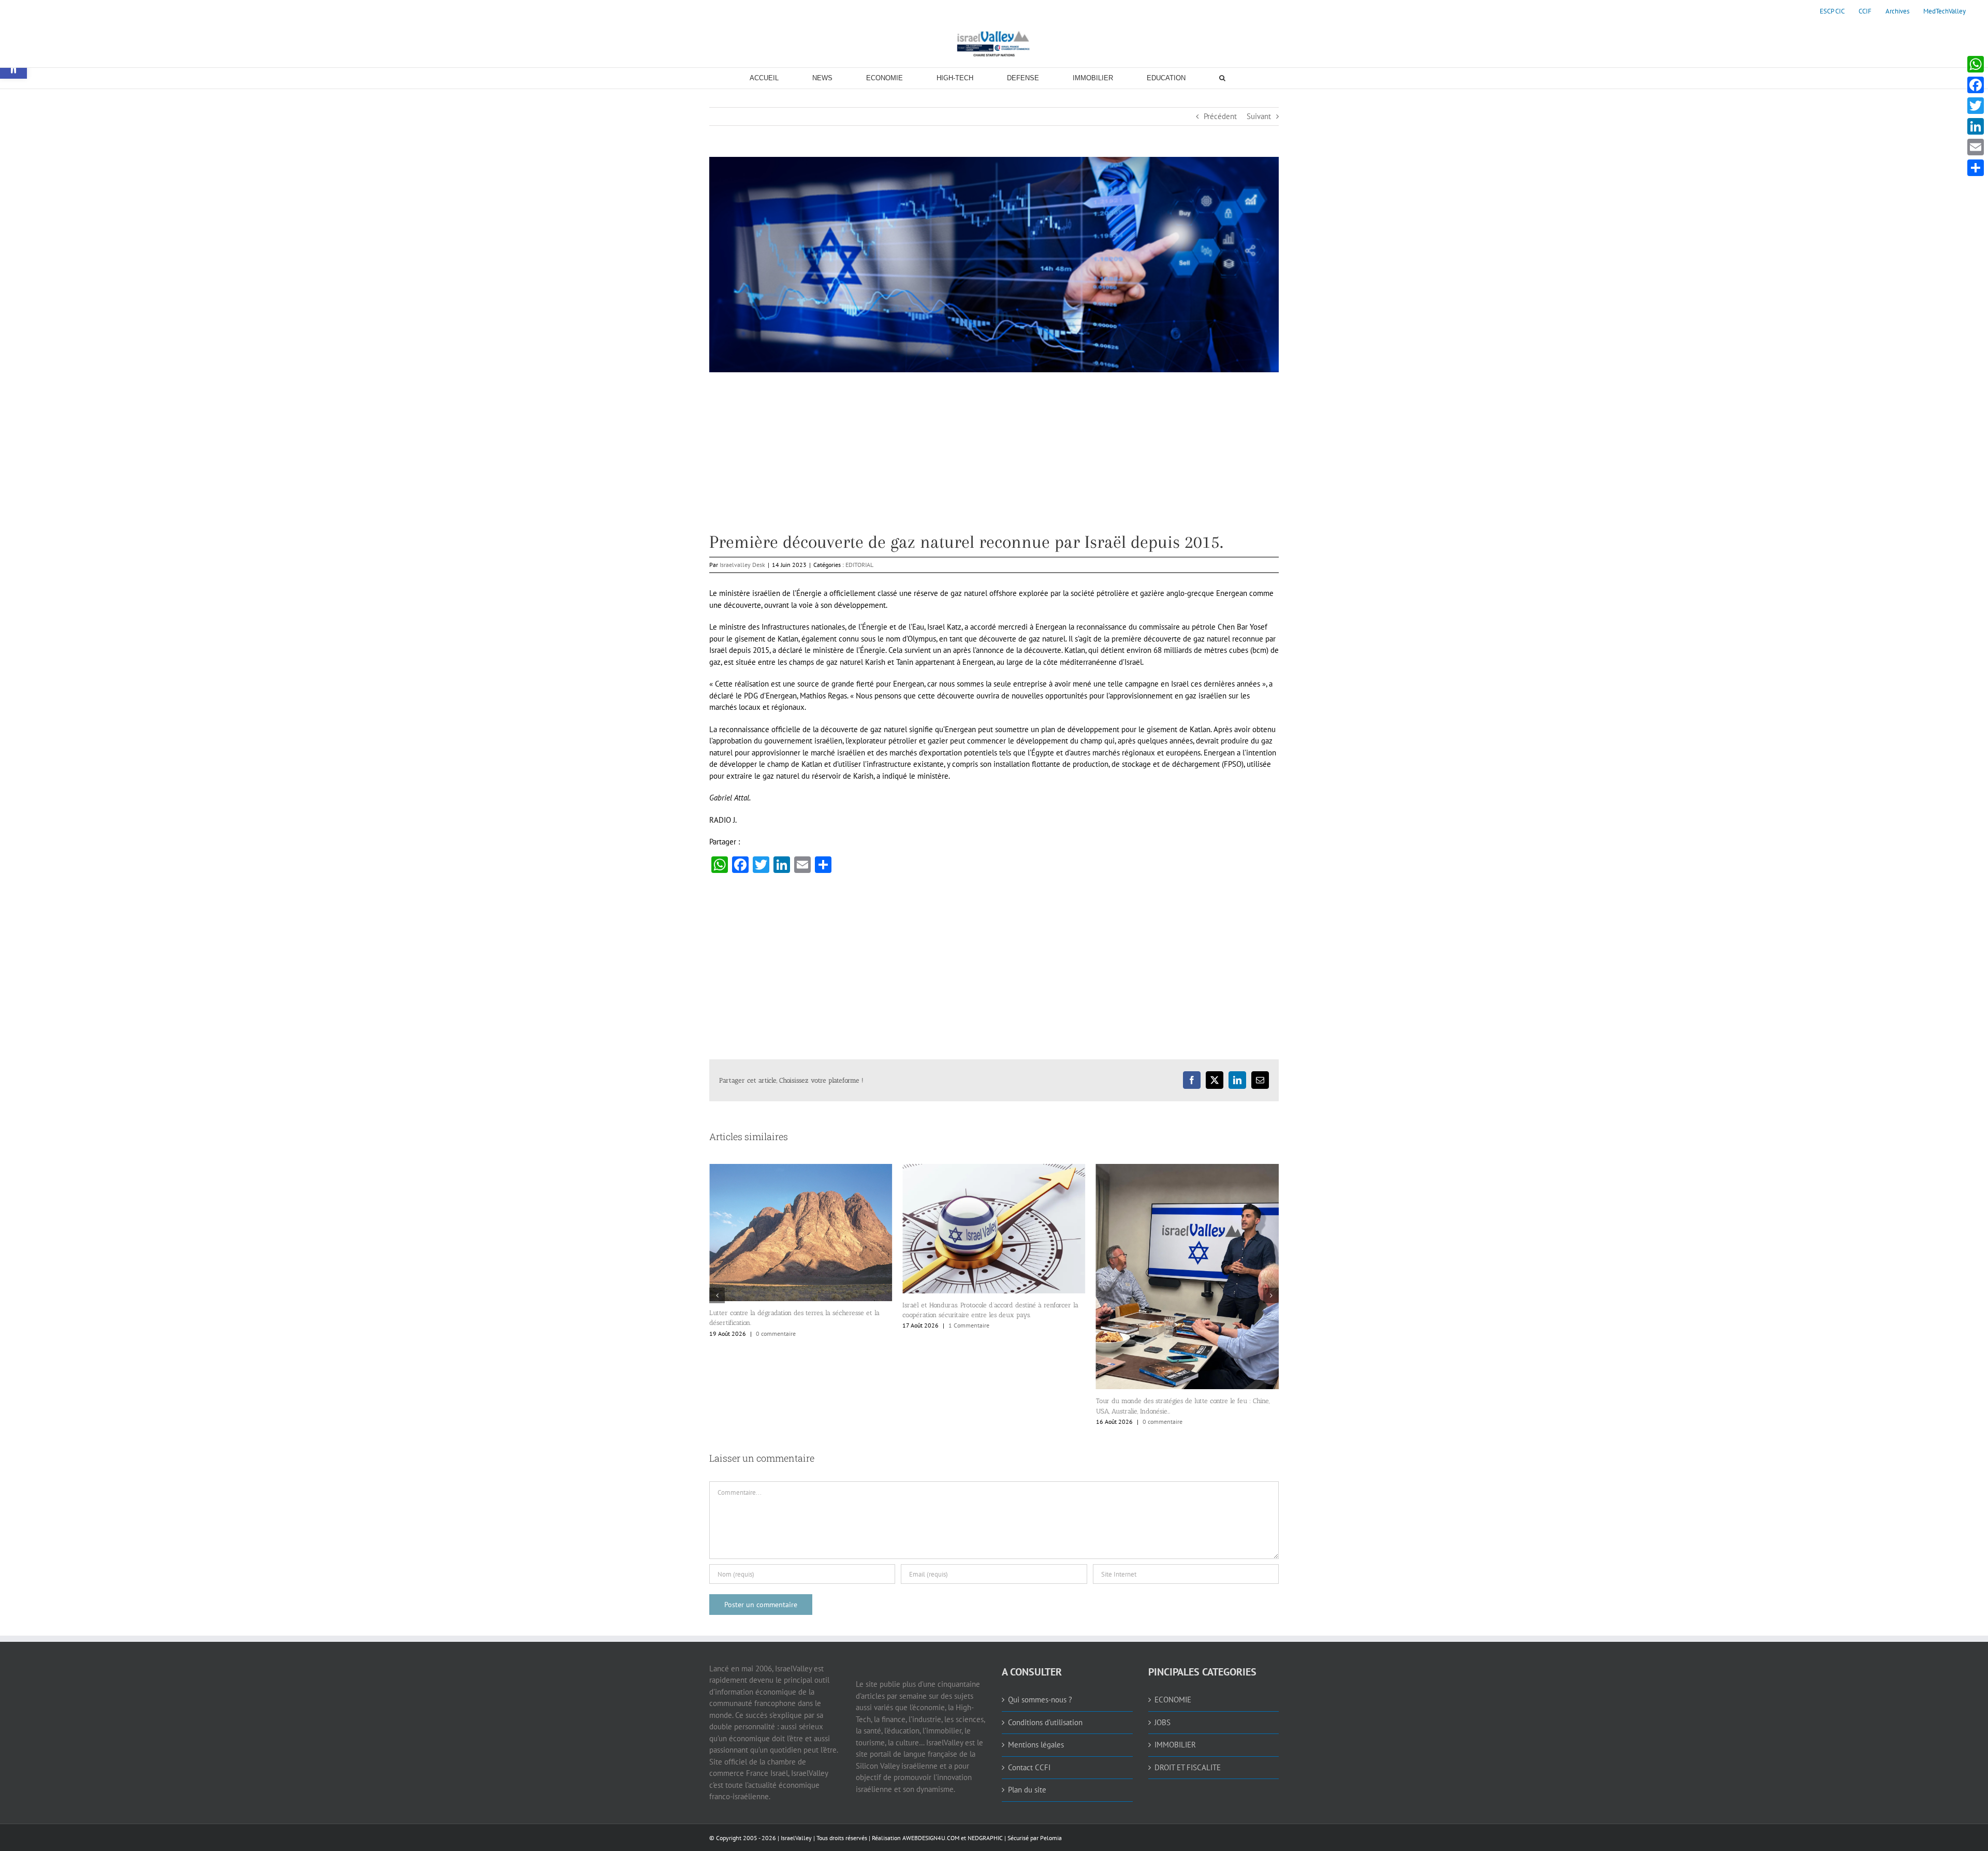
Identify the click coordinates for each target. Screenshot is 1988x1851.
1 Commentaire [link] (776, 1325)
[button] (717, 1295)
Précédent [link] (1220, 116)
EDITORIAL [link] (859, 565)
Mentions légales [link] (1036, 1745)
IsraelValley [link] (796, 1838)
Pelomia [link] (1051, 1838)
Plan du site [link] (1027, 1790)
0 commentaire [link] (969, 1422)
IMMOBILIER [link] (1175, 1745)
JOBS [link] (1163, 1722)
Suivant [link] (1259, 116)
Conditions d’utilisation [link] (1045, 1722)
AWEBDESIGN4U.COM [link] (931, 1838)
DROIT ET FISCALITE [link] (1188, 1767)
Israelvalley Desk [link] (742, 565)
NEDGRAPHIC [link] (984, 1838)
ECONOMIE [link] (1173, 1700)
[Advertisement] (994, 460)
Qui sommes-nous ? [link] (1040, 1700)
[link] (1832, 11)
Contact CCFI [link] (1029, 1767)
